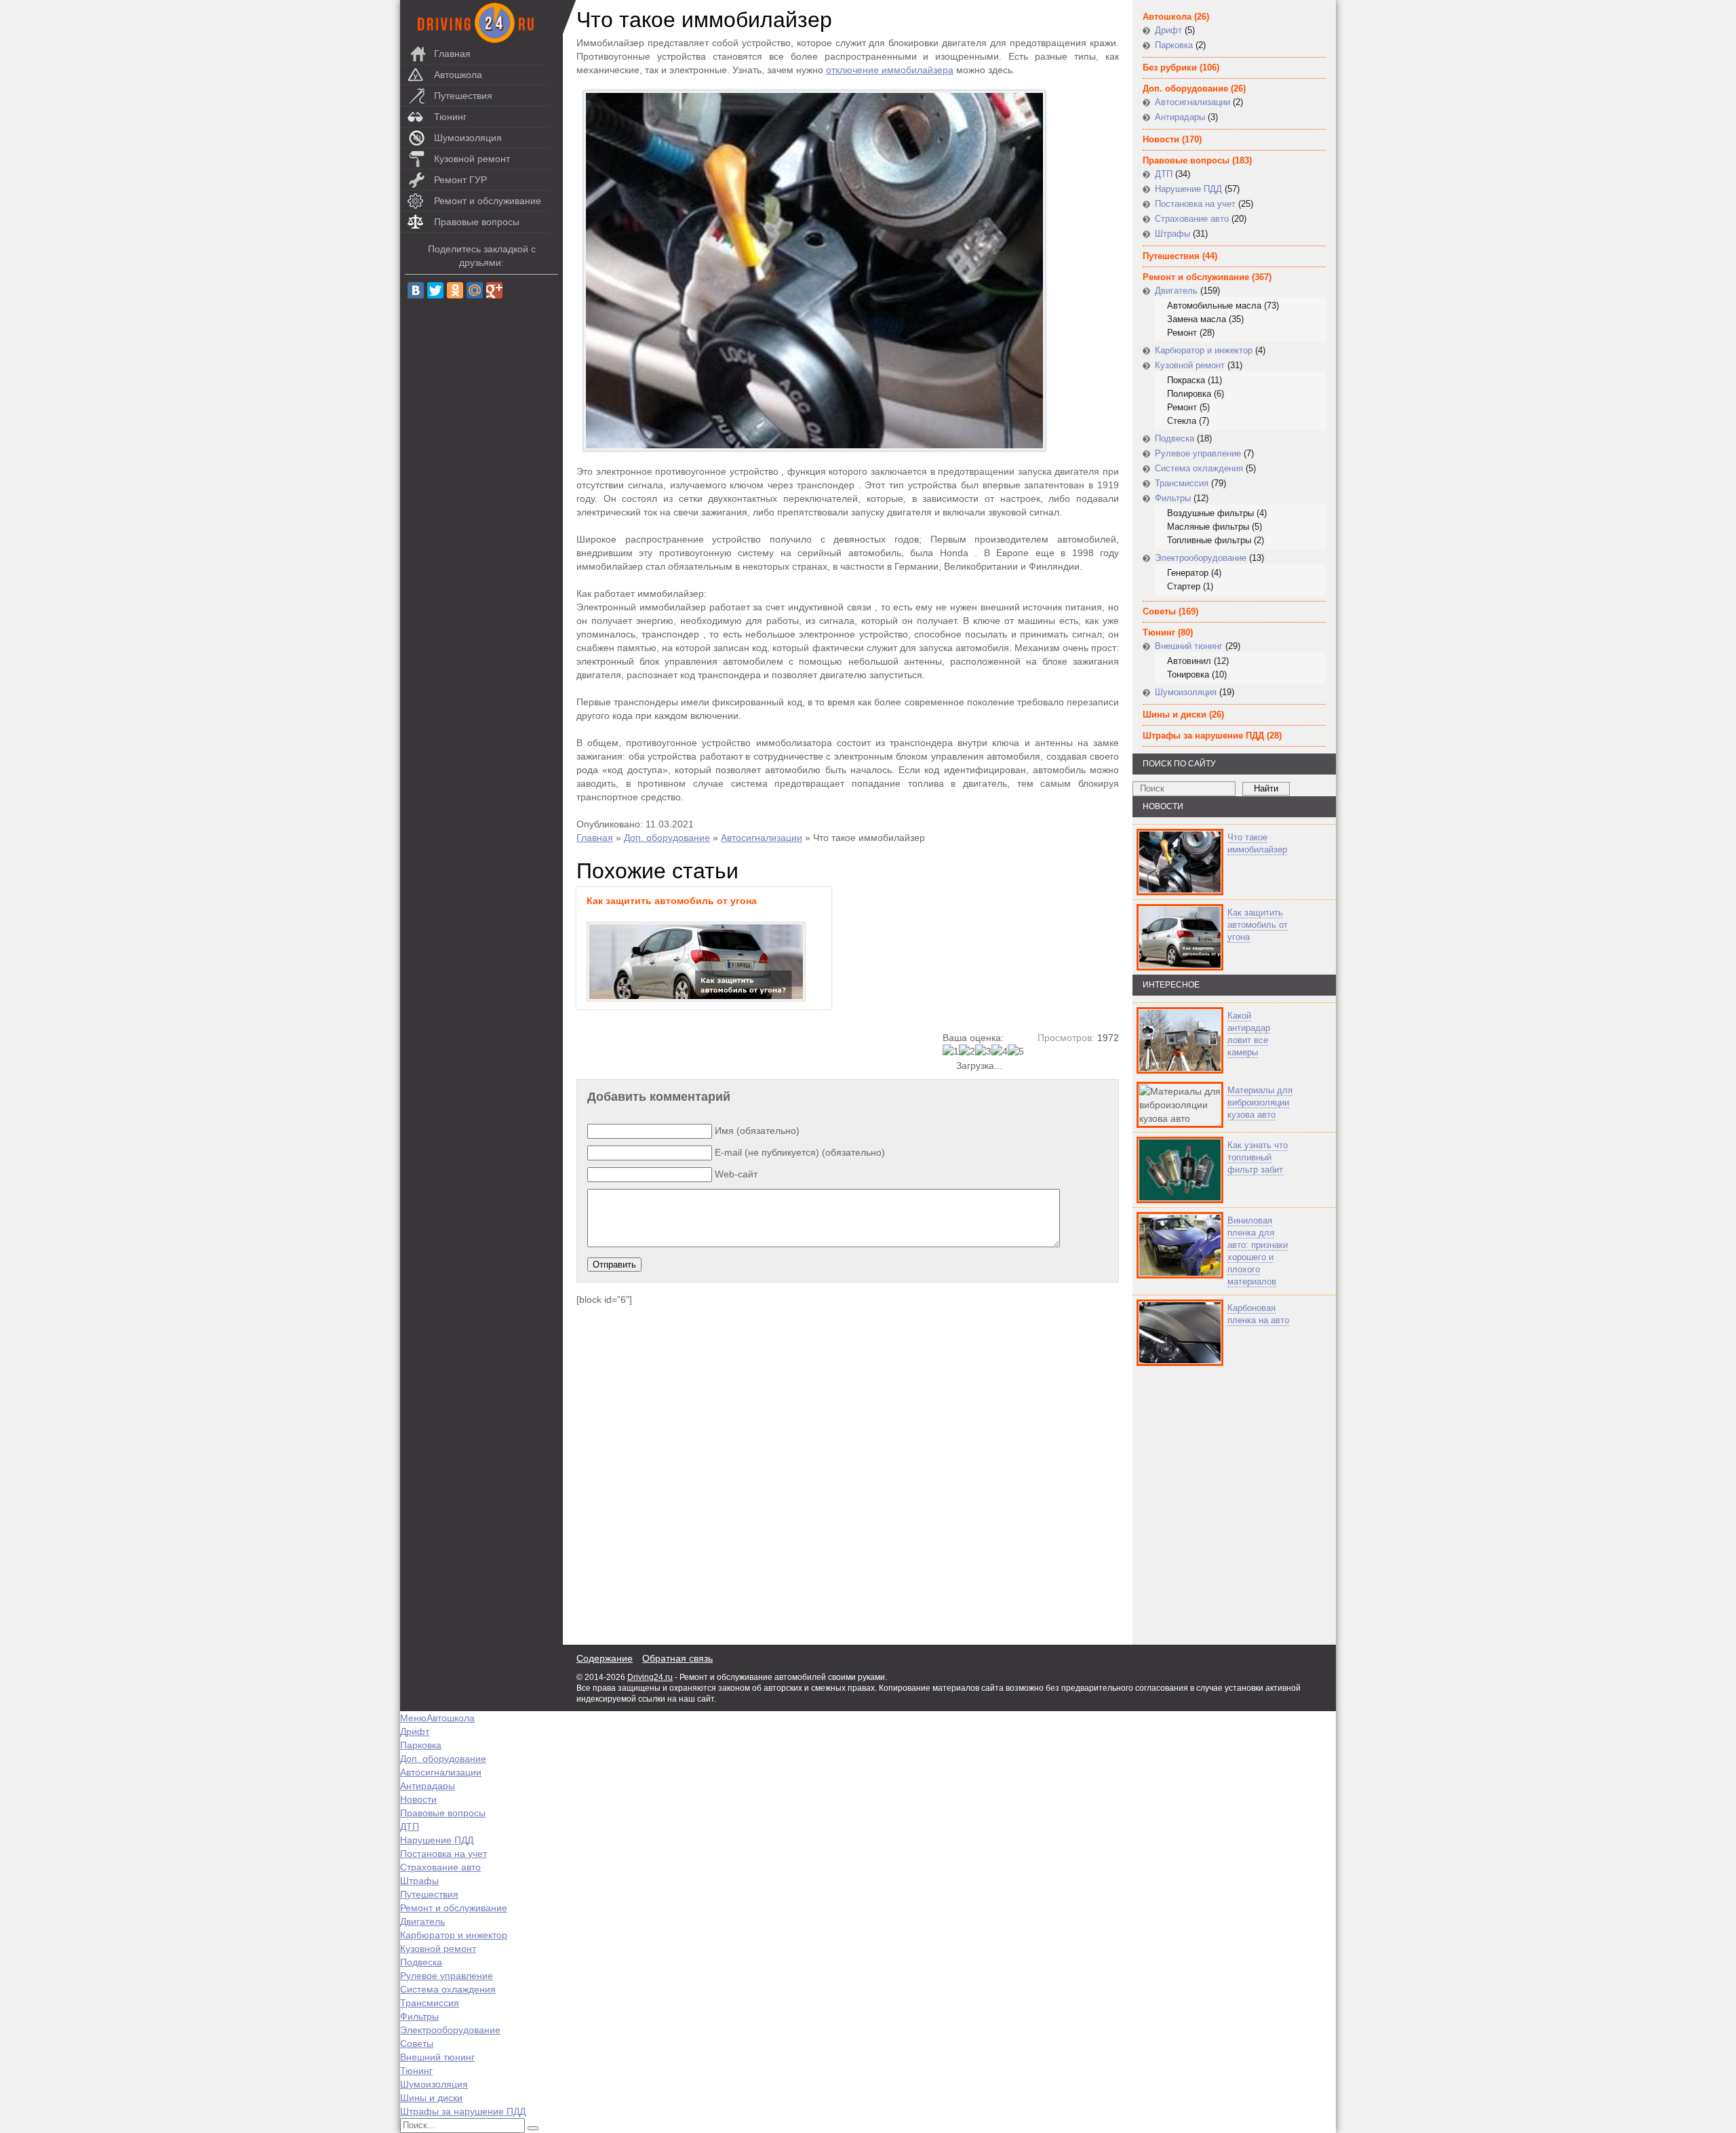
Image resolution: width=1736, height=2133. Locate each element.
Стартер (1184, 586)
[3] (983, 1051)
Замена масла (1197, 319)
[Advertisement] (1214, 1506)
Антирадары (1180, 117)
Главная (452, 54)
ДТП (1164, 174)
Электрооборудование (1201, 558)
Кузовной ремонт (472, 159)
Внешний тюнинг (1189, 646)
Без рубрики (1170, 67)
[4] (1000, 1051)
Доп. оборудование (667, 838)
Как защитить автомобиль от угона (1258, 925)
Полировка (1189, 394)
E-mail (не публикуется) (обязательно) (800, 1152)
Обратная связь (677, 1658)
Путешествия (463, 96)
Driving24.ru (650, 1677)
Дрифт (1168, 30)
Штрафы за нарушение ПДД (1203, 736)
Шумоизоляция (468, 138)
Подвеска (1175, 438)
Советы (1159, 611)
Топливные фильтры (1209, 540)
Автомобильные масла (1214, 306)
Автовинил (1189, 661)
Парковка (1174, 45)
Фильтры (1173, 498)
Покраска (1186, 380)
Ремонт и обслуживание (488, 201)
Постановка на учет (1195, 204)
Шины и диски (1175, 715)
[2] (967, 1051)
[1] (951, 1051)
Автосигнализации (762, 838)
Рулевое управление (1198, 453)
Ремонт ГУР (460, 180)
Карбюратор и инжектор (1204, 350)
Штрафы (1172, 234)
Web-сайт (736, 1174)
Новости (1161, 139)
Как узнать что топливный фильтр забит (1258, 1157)
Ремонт (1182, 333)
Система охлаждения (1199, 468)
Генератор (1188, 573)
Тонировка (1188, 674)
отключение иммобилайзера (890, 70)
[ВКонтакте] (416, 290)
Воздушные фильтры (1210, 513)
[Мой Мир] (475, 290)
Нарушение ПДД (1188, 189)
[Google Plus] (494, 290)
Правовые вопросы (477, 222)
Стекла (1182, 421)
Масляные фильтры (1208, 527)
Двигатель (1176, 291)
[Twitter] (435, 290)
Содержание (605, 1658)
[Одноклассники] (455, 290)
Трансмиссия (1182, 483)
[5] (1016, 1051)
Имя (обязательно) (757, 1131)
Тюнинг (450, 117)
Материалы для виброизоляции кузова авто (1260, 1102)
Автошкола (458, 75)
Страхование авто (1192, 219)
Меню (413, 1718)
